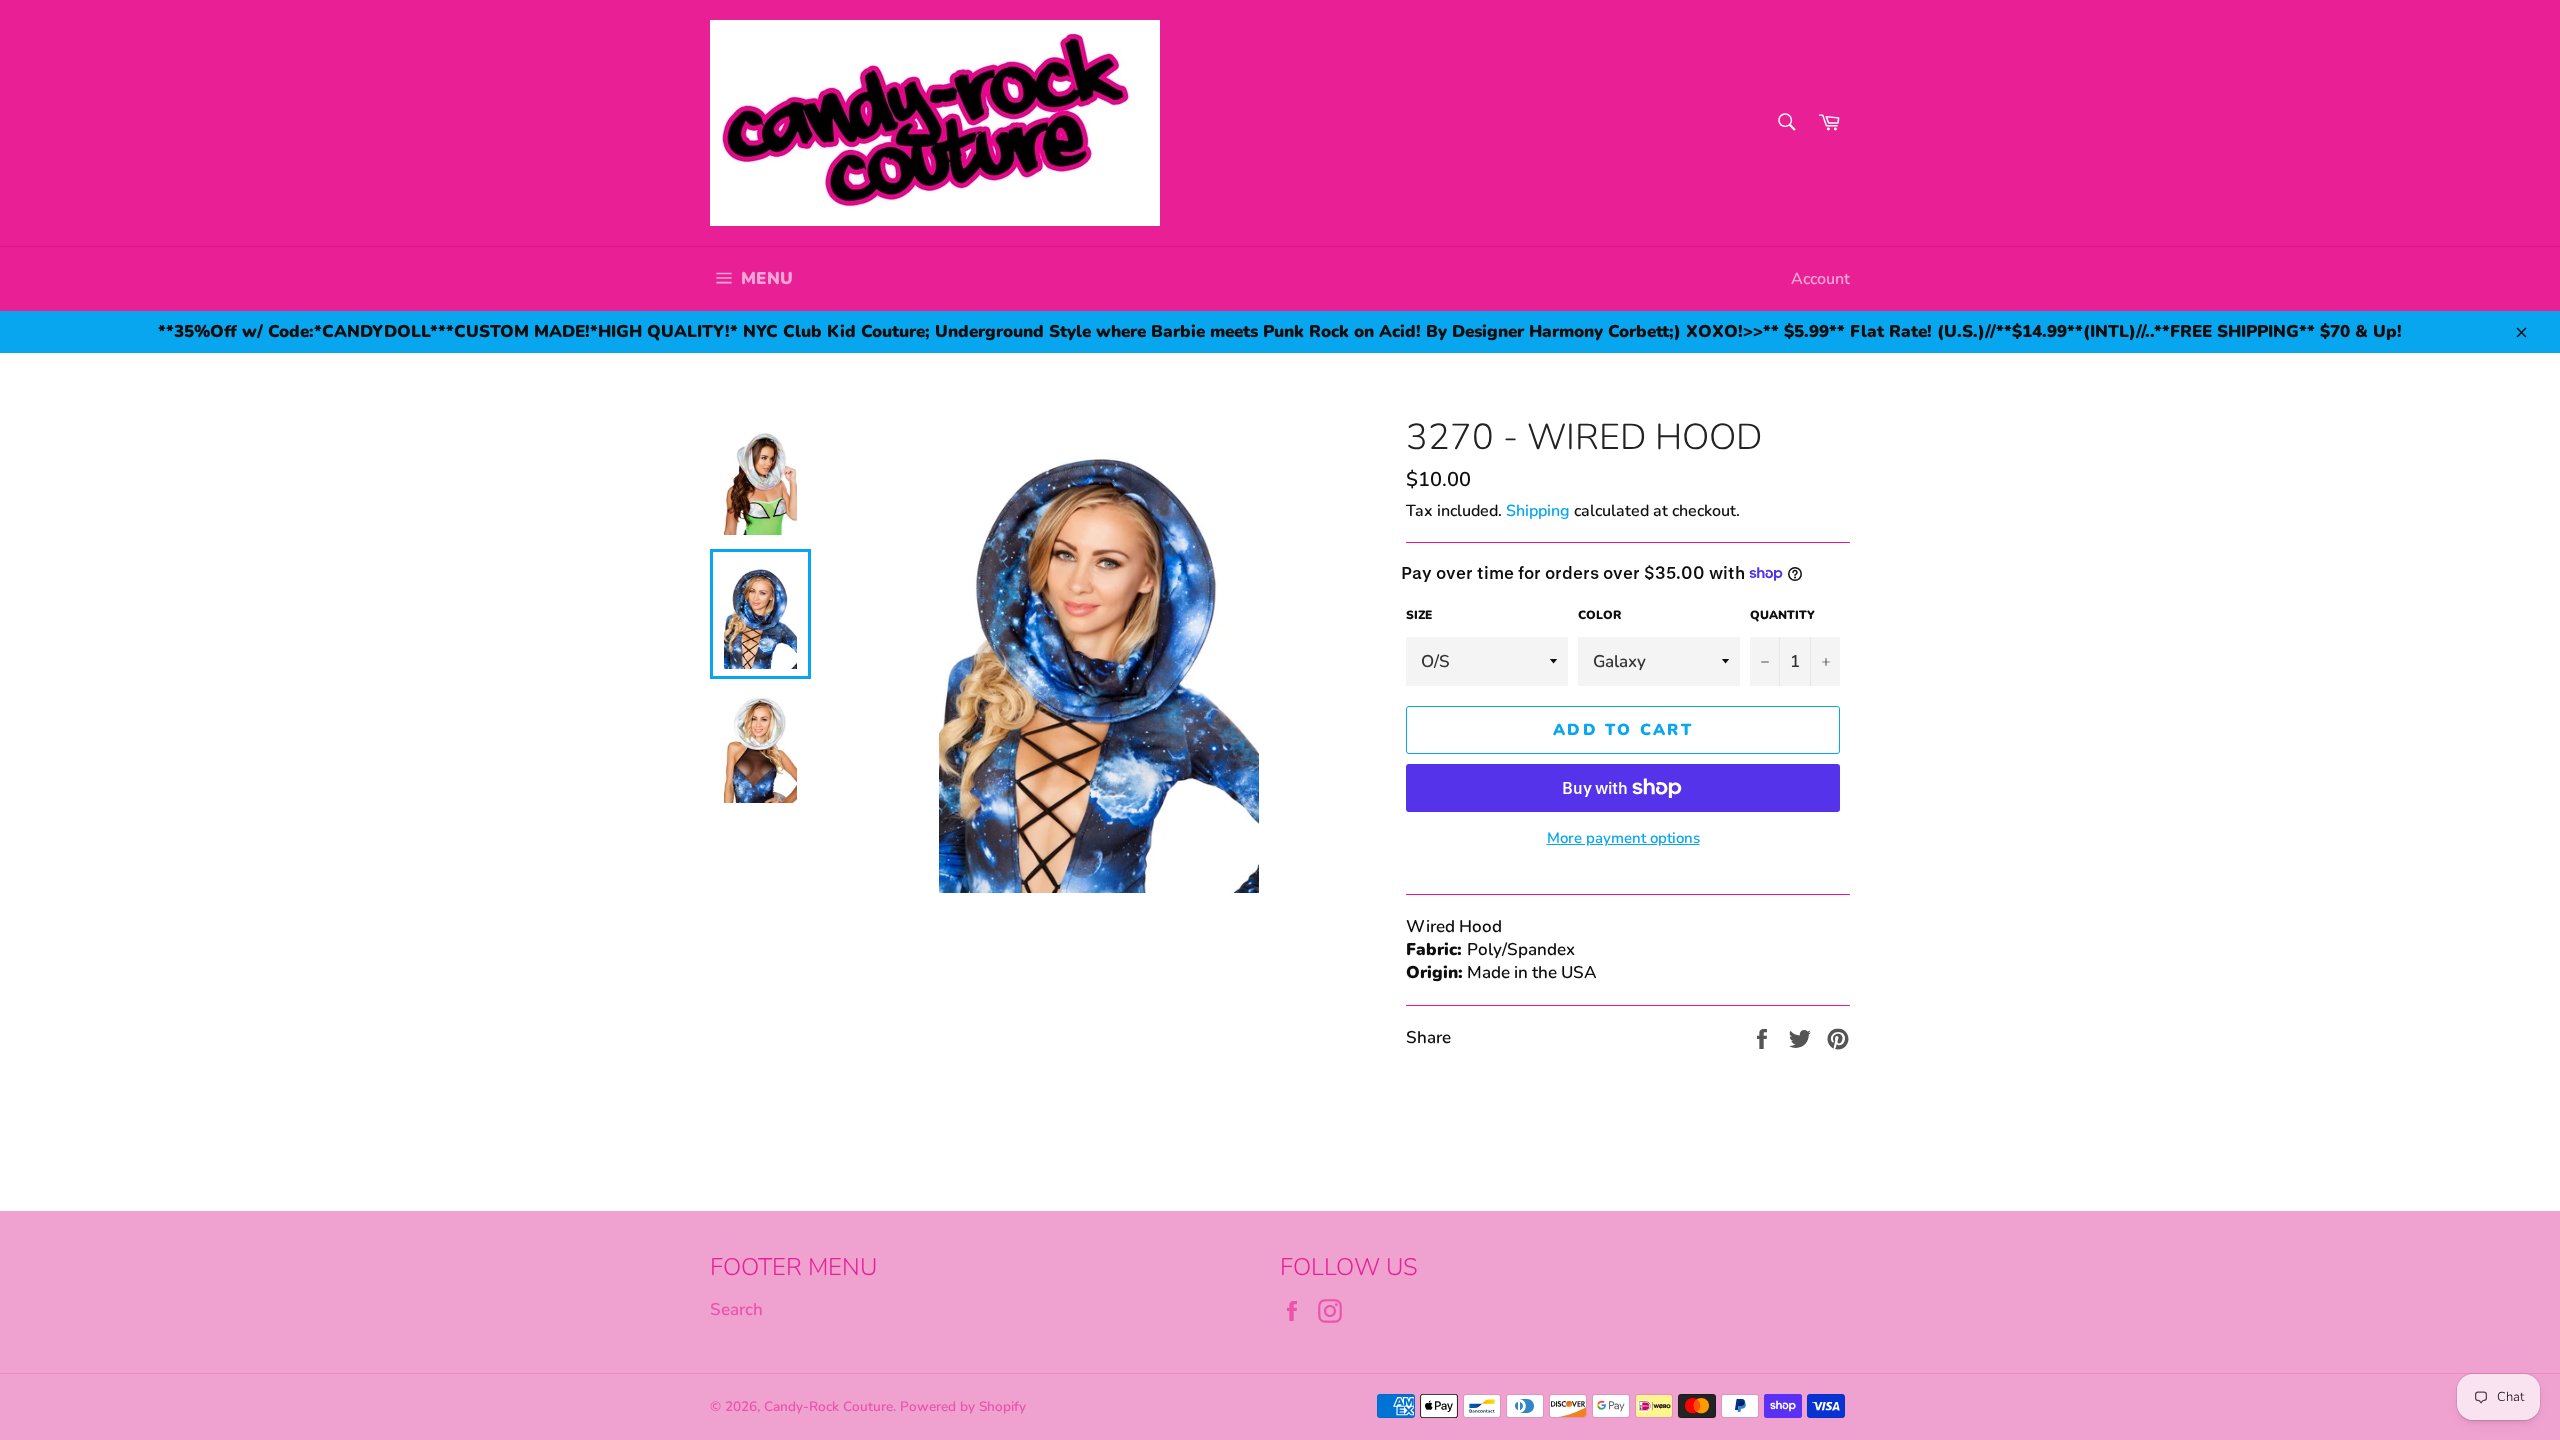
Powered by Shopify (963, 1406)
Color (1599, 615)
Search (736, 1309)
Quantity (1782, 615)
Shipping (1538, 511)
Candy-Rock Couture (828, 1406)
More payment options (1623, 838)
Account (1820, 279)
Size (1419, 615)
